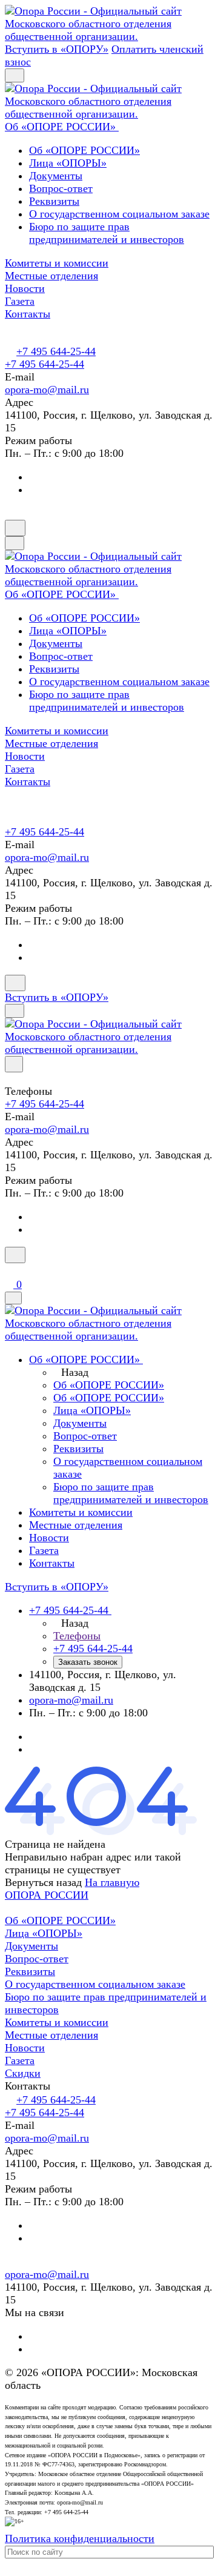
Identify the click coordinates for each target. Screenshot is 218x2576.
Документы (56, 176)
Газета (20, 2060)
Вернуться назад (43, 1882)
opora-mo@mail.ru (47, 390)
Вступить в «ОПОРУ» (57, 49)
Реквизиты (54, 201)
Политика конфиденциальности (80, 2538)
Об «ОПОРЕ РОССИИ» (84, 150)
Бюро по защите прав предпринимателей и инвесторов (107, 233)
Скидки (23, 2073)
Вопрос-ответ (61, 188)
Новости (25, 2048)
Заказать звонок (88, 1662)
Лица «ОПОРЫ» (68, 163)
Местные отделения (51, 2035)
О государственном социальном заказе (119, 214)
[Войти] (10, 1270)
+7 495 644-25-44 (56, 351)
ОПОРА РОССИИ (47, 1895)
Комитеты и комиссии (57, 2022)
